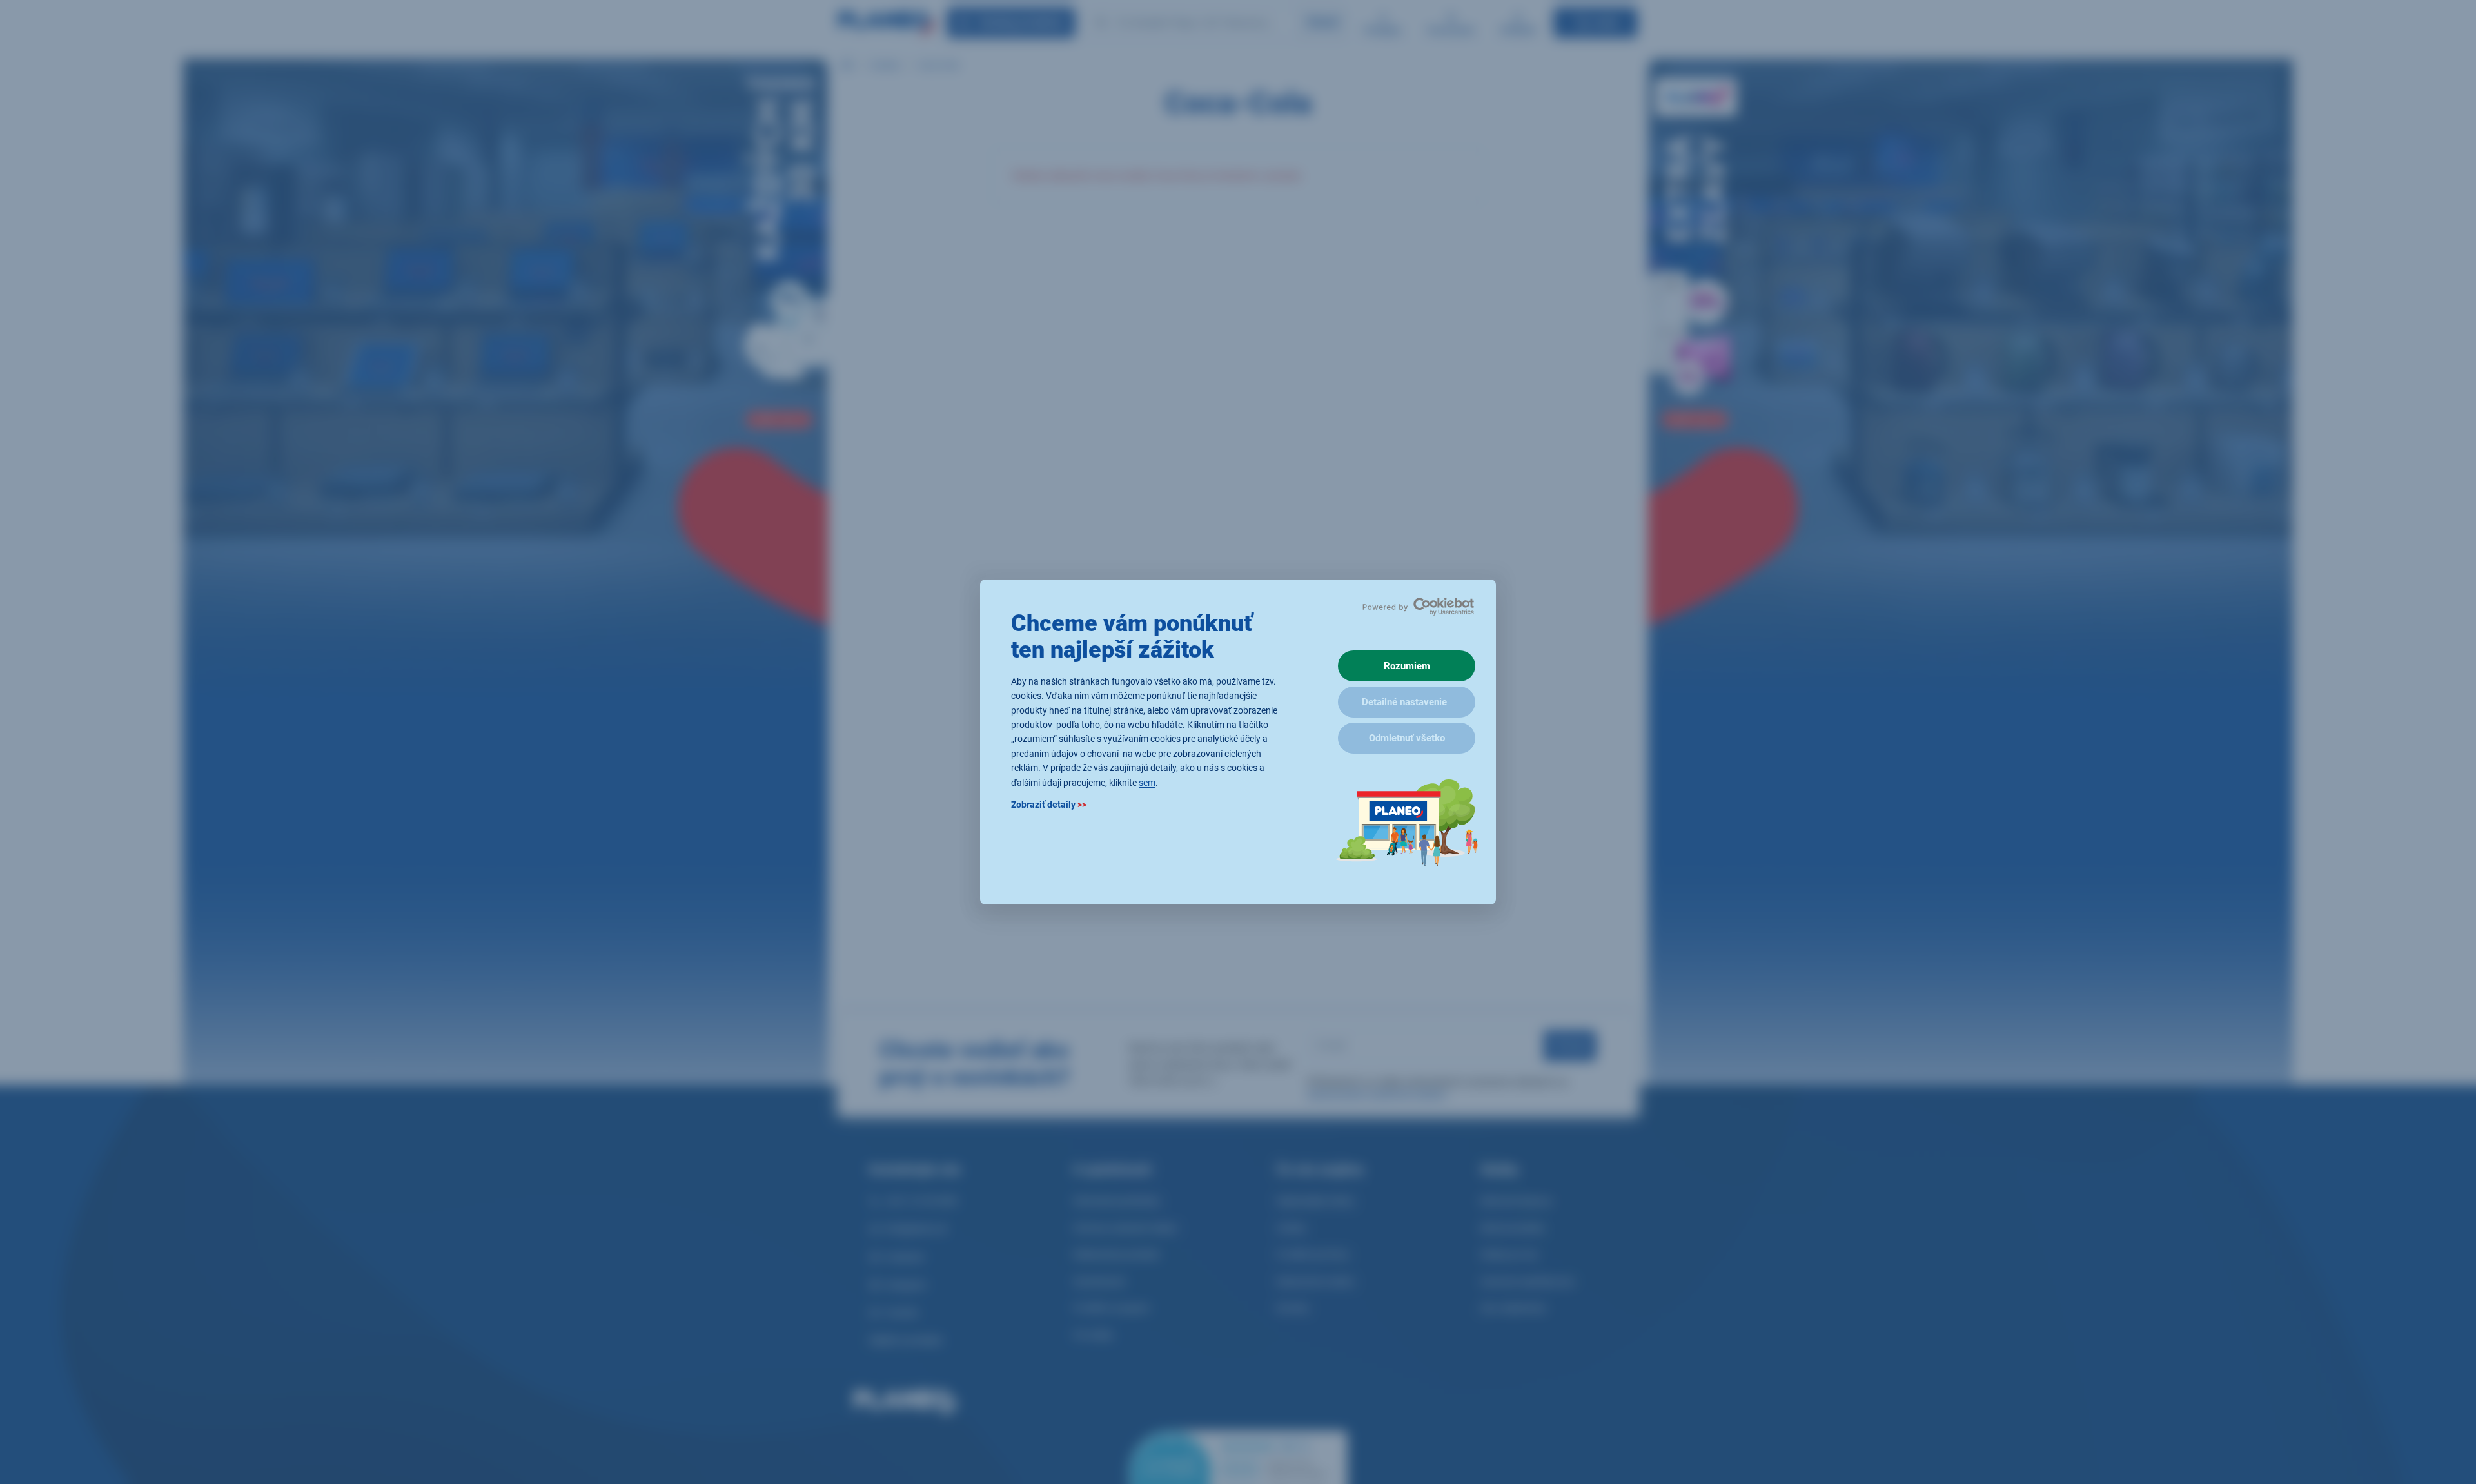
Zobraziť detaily (1049, 805)
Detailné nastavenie (1404, 702)
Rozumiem (1407, 666)
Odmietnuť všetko (1407, 738)
